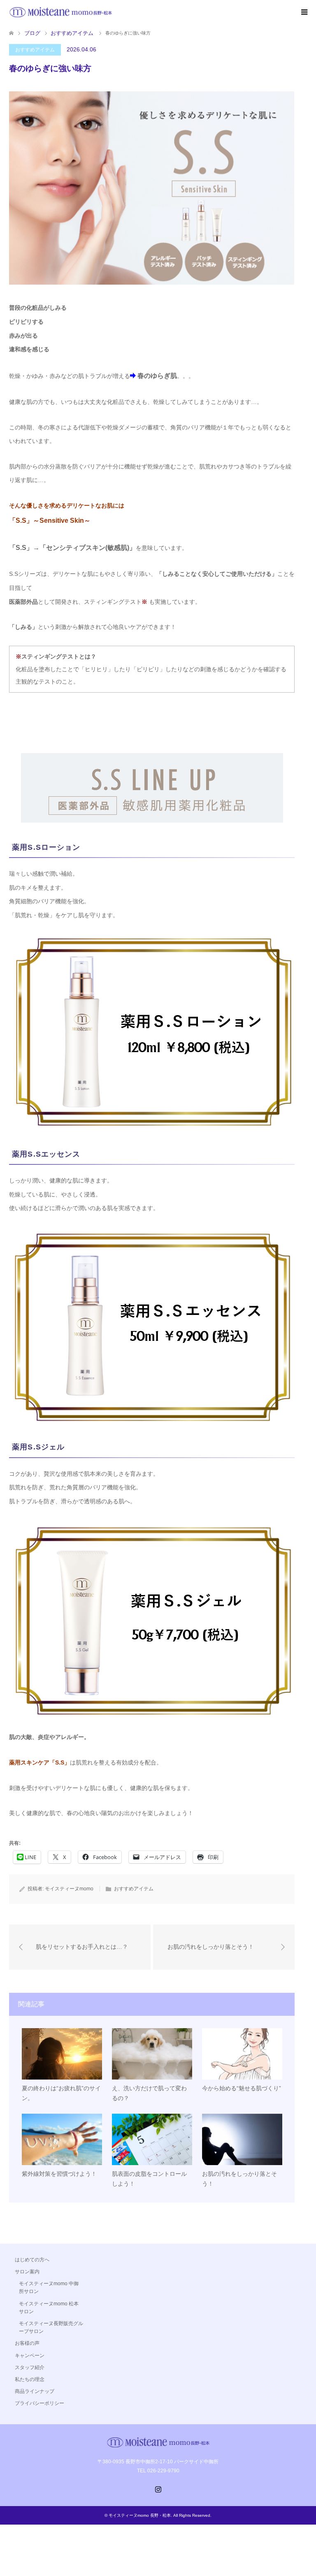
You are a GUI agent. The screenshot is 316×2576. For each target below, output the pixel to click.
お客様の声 (27, 2343)
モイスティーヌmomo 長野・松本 (140, 2515)
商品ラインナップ (35, 2391)
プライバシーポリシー (39, 2403)
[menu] (304, 12)
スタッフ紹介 (30, 2367)
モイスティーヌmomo (69, 1889)
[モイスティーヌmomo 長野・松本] (60, 12)
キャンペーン (30, 2356)
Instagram (158, 2488)
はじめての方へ (32, 2260)
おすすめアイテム (35, 50)
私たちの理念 (30, 2379)
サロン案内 (27, 2272)
